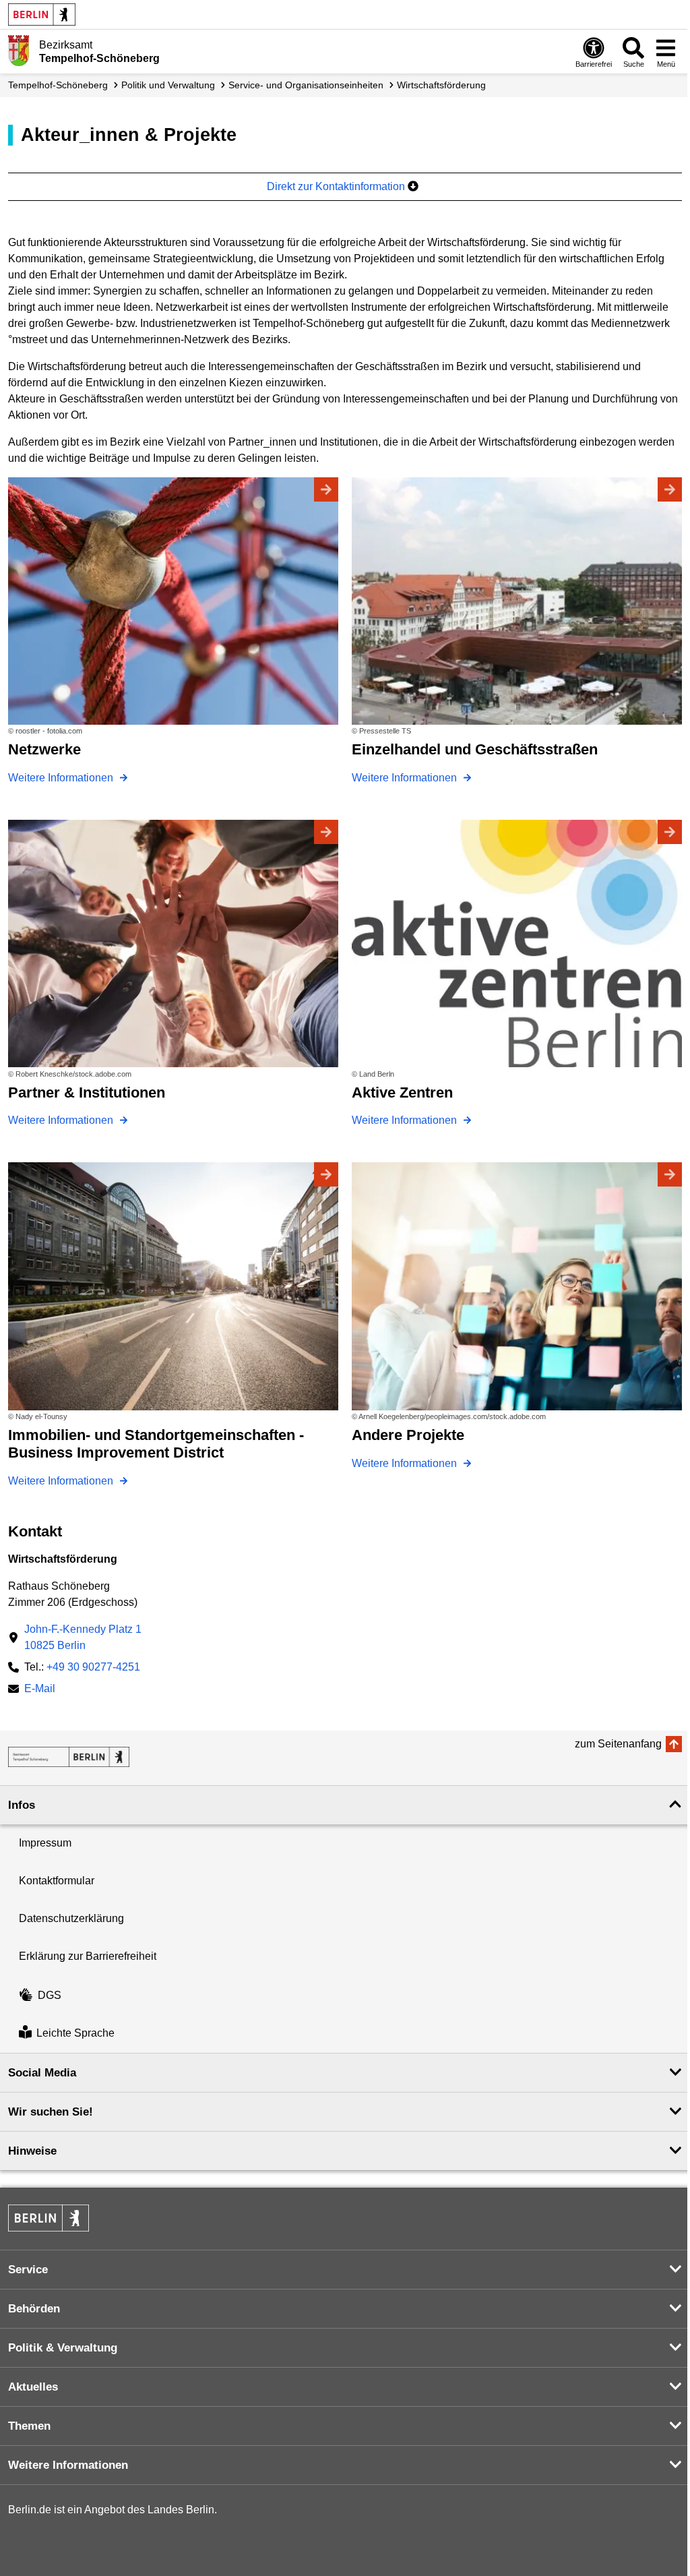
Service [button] (28, 2270)
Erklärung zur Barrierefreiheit (88, 1956)
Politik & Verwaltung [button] (63, 2348)
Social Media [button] (42, 2073)
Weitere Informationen (62, 778)
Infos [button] (22, 1805)
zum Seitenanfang (618, 1744)
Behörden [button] (34, 2309)
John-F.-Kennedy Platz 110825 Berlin (83, 1637)
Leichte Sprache (75, 2034)
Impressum (45, 1843)
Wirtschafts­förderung (441, 85)
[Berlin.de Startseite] (42, 14)
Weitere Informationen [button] (68, 2465)
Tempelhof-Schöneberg (58, 85)
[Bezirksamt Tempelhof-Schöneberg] (69, 1757)
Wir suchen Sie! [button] (51, 2112)
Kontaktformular (57, 1881)
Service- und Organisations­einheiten (306, 85)
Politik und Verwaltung (168, 85)
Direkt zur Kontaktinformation (337, 186)
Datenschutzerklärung (71, 1918)
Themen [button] (29, 2426)
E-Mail (40, 1690)
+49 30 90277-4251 (93, 1667)
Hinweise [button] (32, 2151)
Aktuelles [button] (33, 2387)
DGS (50, 1995)
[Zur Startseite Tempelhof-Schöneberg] (19, 51)
